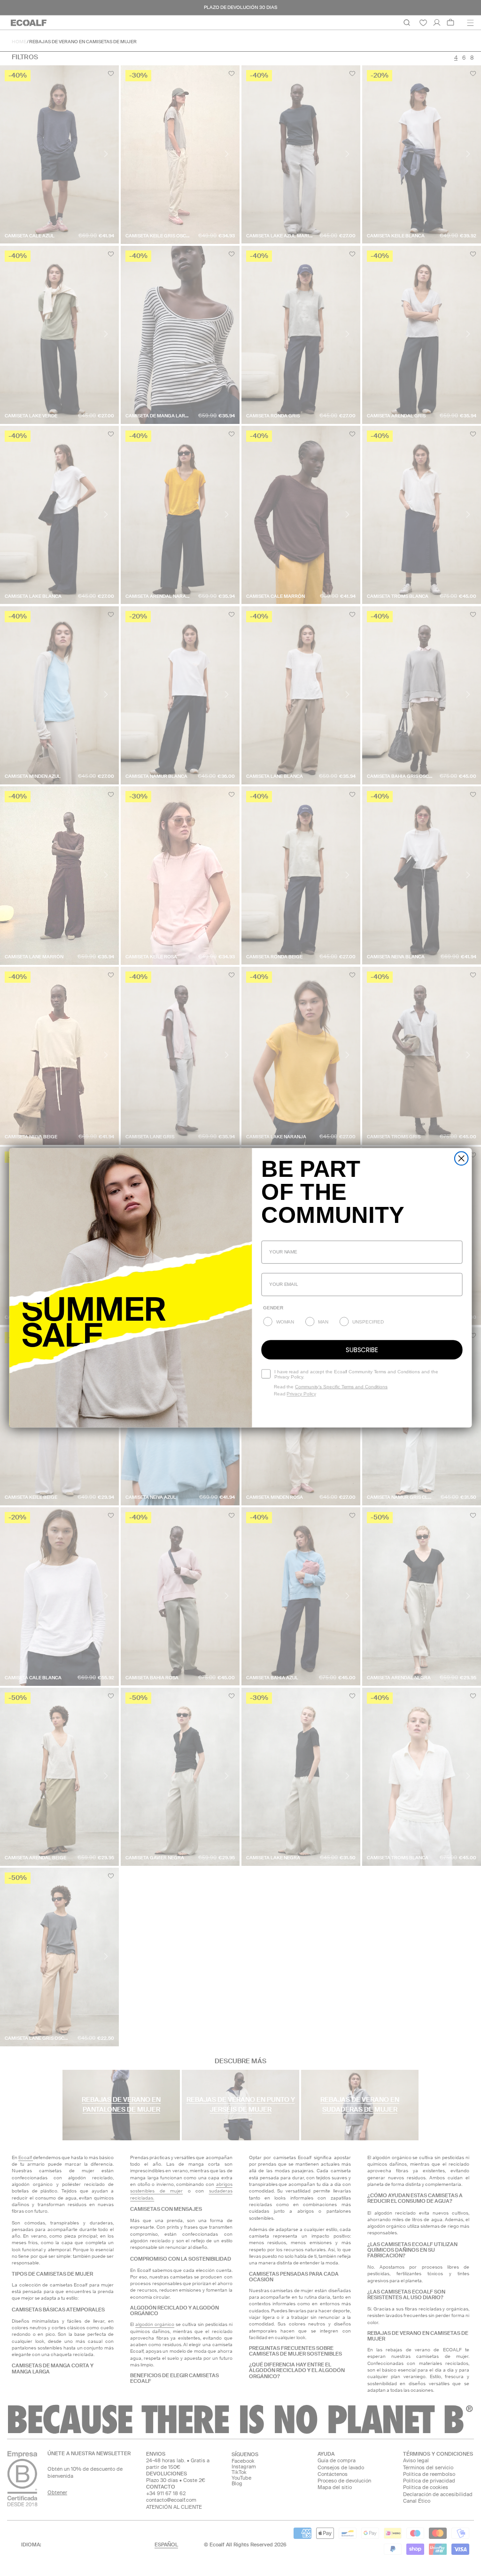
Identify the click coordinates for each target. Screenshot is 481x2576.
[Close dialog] (462, 1159)
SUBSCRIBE (362, 1350)
